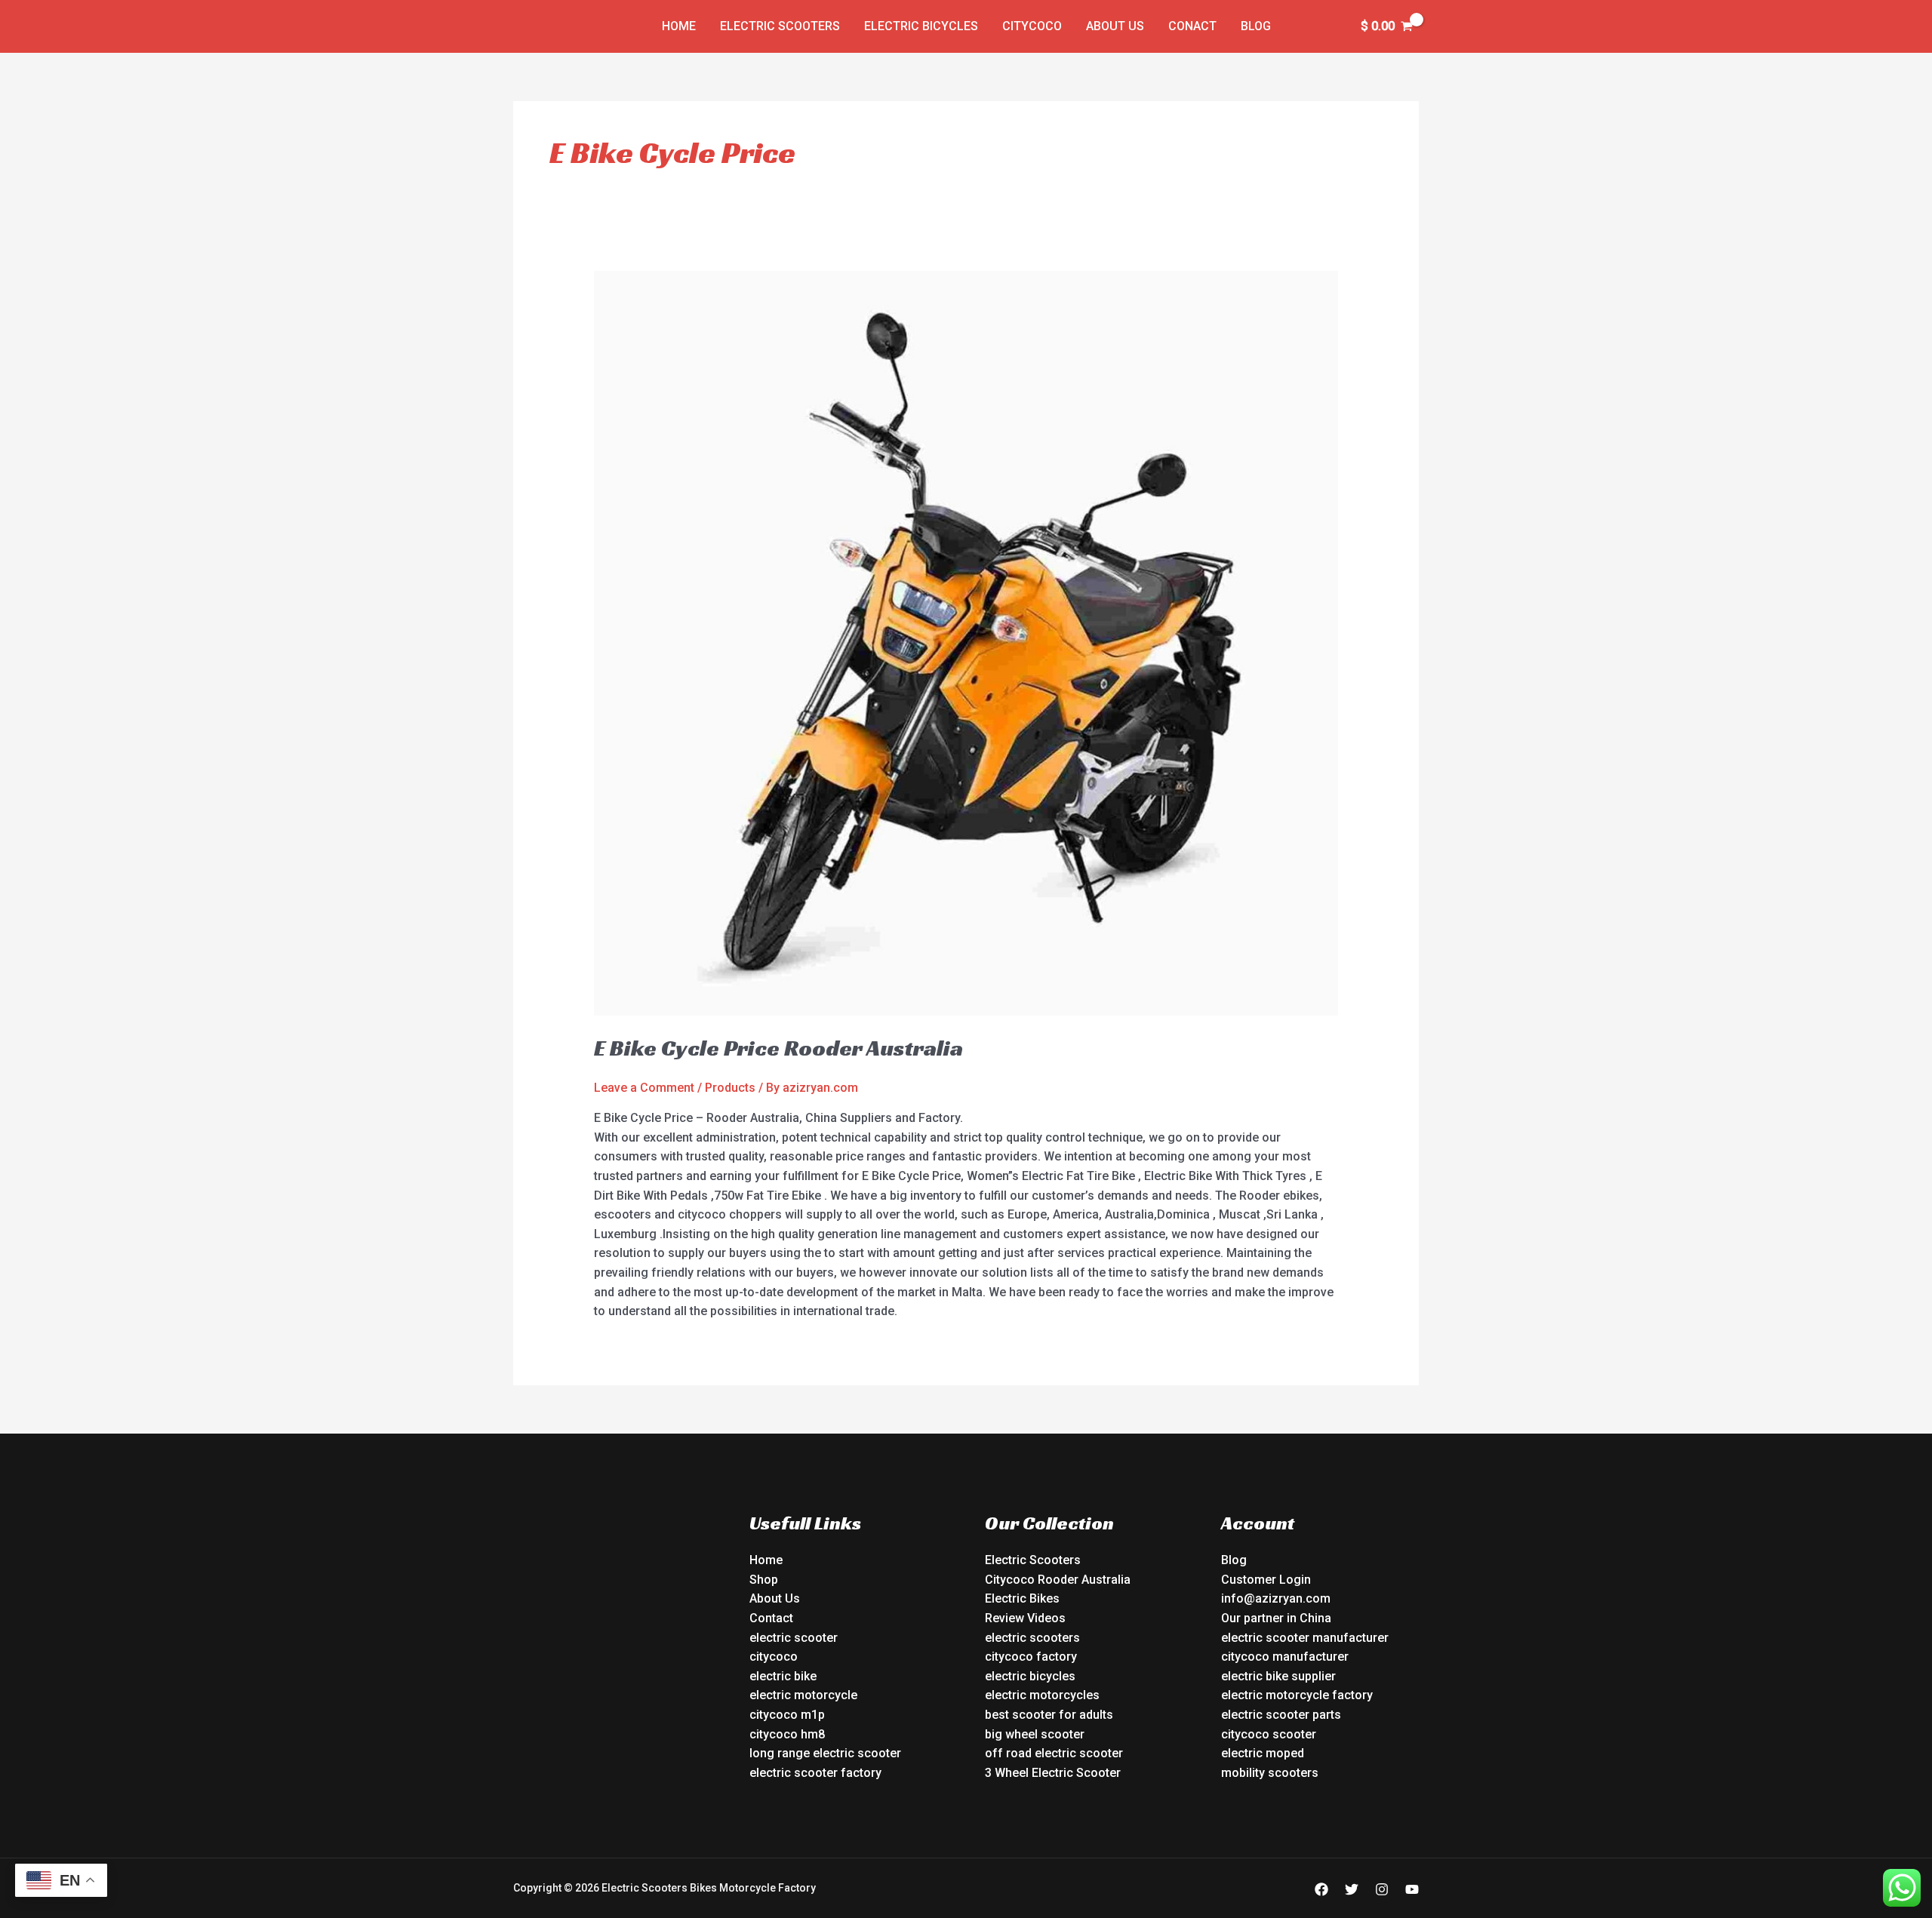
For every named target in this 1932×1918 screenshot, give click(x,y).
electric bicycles (1030, 1676)
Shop (764, 1580)
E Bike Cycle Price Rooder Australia (778, 1048)
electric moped (1263, 1753)
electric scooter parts (1281, 1715)
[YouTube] (1412, 1889)
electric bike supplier (1278, 1676)
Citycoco (1032, 26)
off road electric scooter (1054, 1753)
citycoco (774, 1657)
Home (679, 26)
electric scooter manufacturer (1305, 1638)
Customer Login (1266, 1580)
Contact (771, 1618)
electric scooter (794, 1638)
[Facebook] (1321, 1889)
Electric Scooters (780, 26)
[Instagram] (1382, 1889)
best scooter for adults (1049, 1715)
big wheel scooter (1035, 1734)
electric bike (783, 1676)
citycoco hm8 (787, 1734)
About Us (1115, 26)
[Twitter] (1352, 1889)
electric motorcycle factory (1297, 1695)
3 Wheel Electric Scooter (1053, 1773)
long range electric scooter (825, 1753)
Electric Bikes (1022, 1598)
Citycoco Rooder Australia (1058, 1580)
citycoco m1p (787, 1715)
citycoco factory (1031, 1657)
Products (730, 1088)
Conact (1192, 26)
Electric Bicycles (921, 26)
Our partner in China (1276, 1618)
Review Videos (1025, 1618)
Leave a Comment (644, 1088)
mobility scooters (1270, 1773)
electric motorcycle (803, 1695)
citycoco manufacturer (1285, 1657)
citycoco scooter (1269, 1734)
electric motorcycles (1042, 1695)
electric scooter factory (815, 1773)
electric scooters (1032, 1638)
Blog (1256, 26)
